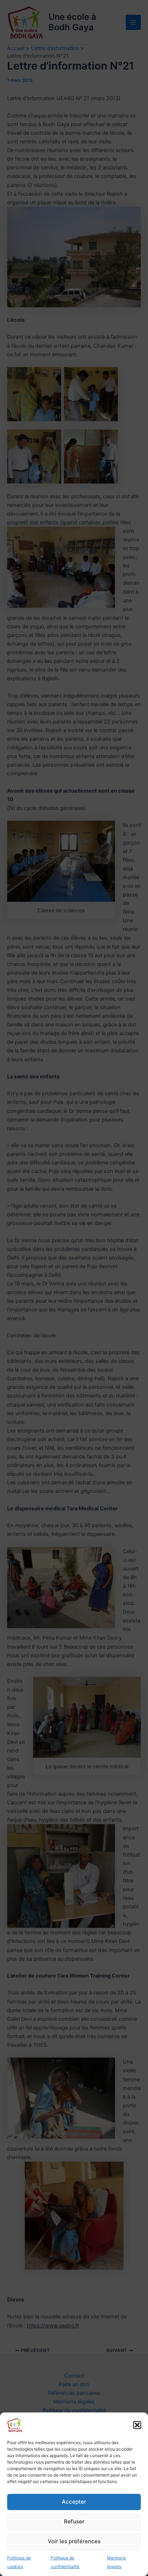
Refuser (74, 2521)
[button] (137, 2425)
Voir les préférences (74, 2541)
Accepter (74, 2502)
